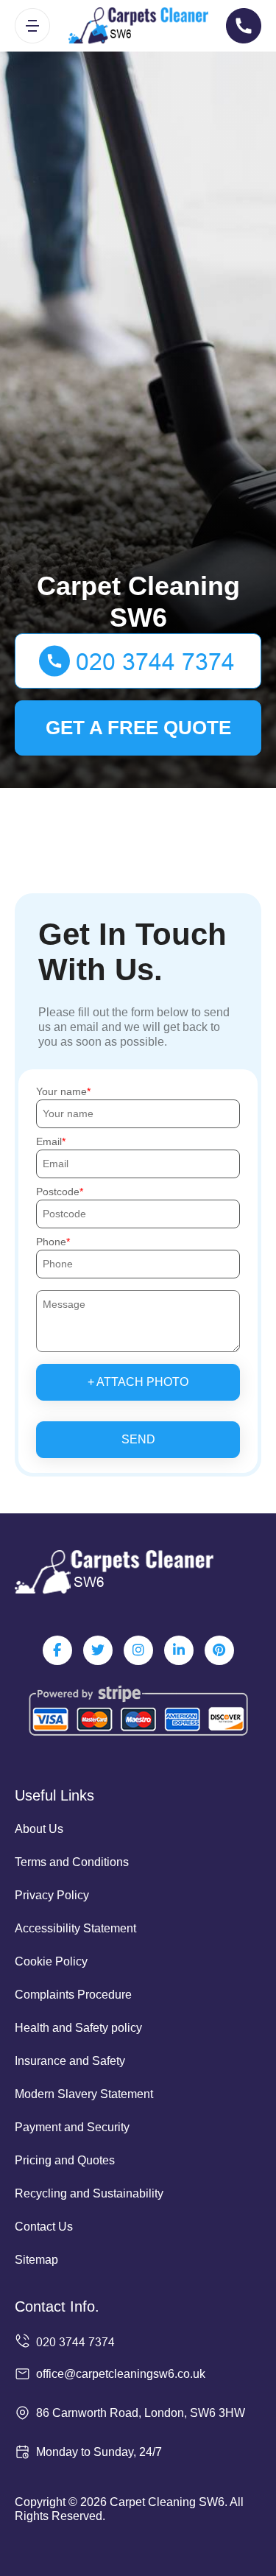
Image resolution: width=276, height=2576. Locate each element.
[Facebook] (57, 1650)
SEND (138, 1439)
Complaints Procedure (73, 1995)
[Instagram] (138, 1650)
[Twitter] (98, 1650)
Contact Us (44, 2227)
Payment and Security (72, 2127)
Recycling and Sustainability (89, 2193)
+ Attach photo (138, 1382)
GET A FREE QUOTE (138, 728)
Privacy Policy (52, 1895)
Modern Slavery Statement (84, 2094)
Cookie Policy (51, 1961)
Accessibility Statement (75, 1928)
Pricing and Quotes (65, 2160)
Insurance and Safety (70, 2061)
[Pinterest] (219, 1650)
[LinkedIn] (179, 1650)
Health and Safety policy (78, 2028)
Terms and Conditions (72, 1862)
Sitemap (36, 2260)
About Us (39, 1829)
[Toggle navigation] (32, 26)
